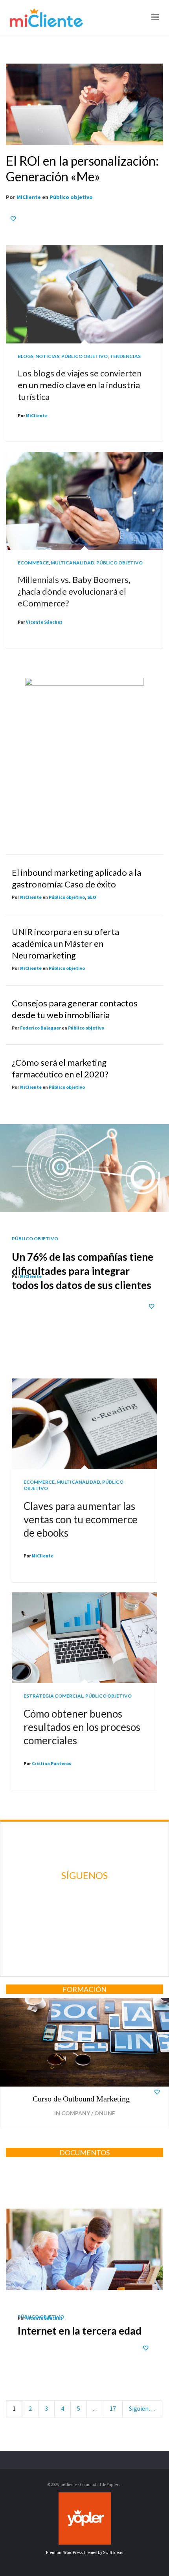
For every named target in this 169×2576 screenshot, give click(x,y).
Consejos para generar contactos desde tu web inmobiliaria (75, 1009)
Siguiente (142, 2408)
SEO (92, 897)
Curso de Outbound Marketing (81, 2099)
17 (113, 2408)
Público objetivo (71, 197)
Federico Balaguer (40, 1028)
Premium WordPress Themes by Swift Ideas (84, 2552)
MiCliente (29, 197)
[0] (14, 218)
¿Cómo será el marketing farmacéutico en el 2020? (60, 1068)
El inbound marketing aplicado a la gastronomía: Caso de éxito (76, 878)
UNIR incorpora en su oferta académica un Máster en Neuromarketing (65, 943)
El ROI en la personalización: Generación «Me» (82, 169)
